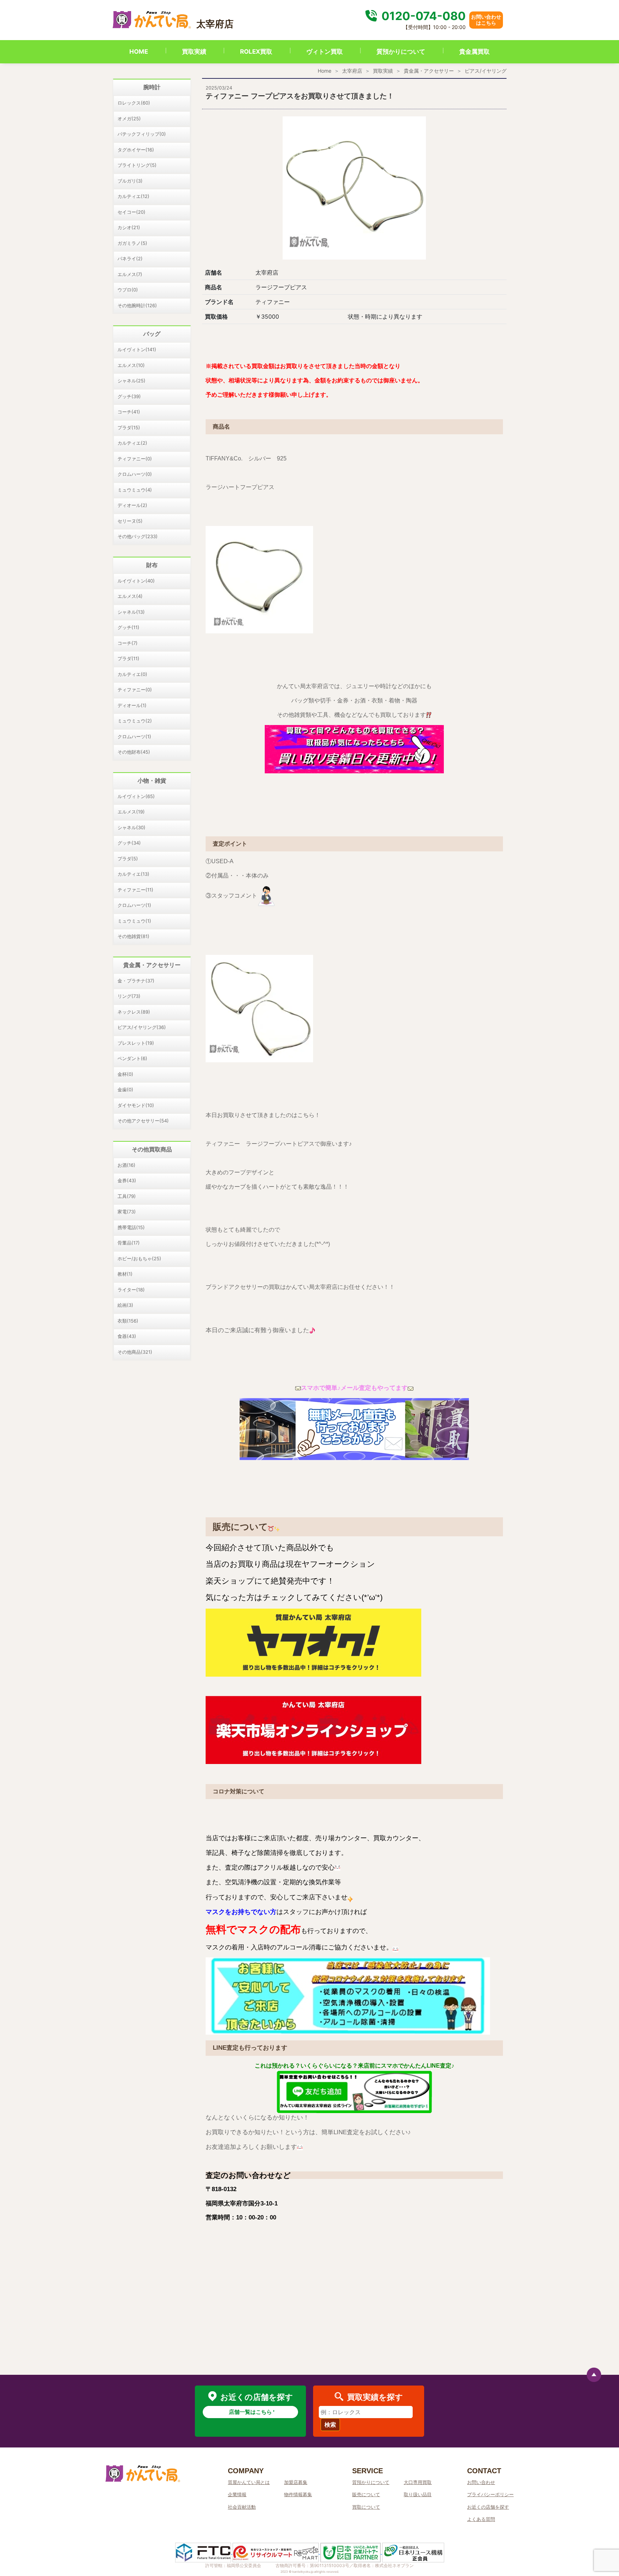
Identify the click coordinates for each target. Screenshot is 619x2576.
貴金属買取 (474, 52)
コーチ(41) (129, 412)
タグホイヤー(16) (136, 150)
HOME (139, 52)
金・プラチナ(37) (136, 981)
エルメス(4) (130, 596)
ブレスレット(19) (136, 1043)
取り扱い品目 (418, 2494)
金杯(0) (125, 1074)
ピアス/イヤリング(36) (142, 1027)
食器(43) (127, 1336)
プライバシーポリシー (490, 2494)
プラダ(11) (128, 658)
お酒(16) (126, 1165)
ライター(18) (131, 1290)
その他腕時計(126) (137, 305)
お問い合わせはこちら (486, 20)
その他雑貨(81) (133, 936)
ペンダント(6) (132, 1058)
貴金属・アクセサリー (429, 71)
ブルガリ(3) (130, 181)
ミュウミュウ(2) (135, 721)
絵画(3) (125, 1305)
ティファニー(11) (135, 890)
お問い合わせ (481, 2482)
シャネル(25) (131, 381)
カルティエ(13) (133, 874)
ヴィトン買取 (325, 52)
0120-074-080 (422, 16)
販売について (366, 2494)
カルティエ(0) (132, 674)
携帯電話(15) (131, 1227)
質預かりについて (401, 52)
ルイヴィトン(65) (136, 796)
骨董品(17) (129, 1243)
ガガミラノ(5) (132, 243)
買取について (366, 2507)
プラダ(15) (129, 427)
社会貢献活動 (242, 2507)
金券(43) (127, 1180)
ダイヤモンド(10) (136, 1105)
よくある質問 (481, 2519)
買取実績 (194, 52)
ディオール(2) (132, 505)
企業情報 (237, 2494)
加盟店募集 (296, 2482)
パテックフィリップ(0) (142, 134)
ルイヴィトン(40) (136, 581)
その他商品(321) (135, 1352)
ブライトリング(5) (137, 165)
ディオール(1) (132, 705)
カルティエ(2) (132, 443)
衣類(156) (128, 1321)
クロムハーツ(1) (134, 736)
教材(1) (125, 1274)
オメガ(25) (129, 119)
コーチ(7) (128, 643)
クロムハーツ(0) (135, 474)
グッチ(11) (128, 627)
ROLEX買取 (256, 52)
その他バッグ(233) (138, 536)
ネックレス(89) (134, 1012)
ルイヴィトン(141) (137, 349)
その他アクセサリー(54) (143, 1121)
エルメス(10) (131, 365)
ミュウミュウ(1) (134, 921)
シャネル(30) (131, 827)
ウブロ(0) (128, 290)
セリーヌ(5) (130, 521)
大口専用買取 (418, 2482)
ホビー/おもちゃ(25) (139, 1258)
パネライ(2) (130, 258)
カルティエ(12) (133, 196)
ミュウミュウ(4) (135, 490)
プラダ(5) (128, 859)
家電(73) (127, 1212)
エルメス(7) (130, 274)
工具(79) (127, 1196)
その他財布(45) (134, 752)
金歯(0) (125, 1089)
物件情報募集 (298, 2494)
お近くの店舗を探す (488, 2507)
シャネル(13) (131, 612)
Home (325, 71)
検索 (330, 2425)
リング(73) (129, 996)
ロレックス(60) (134, 103)
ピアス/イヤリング (486, 71)
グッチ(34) (129, 843)
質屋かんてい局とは (249, 2482)
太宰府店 (352, 71)
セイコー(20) (131, 212)
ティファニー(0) (135, 459)
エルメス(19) (131, 812)
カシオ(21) (129, 227)
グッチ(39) (129, 396)
